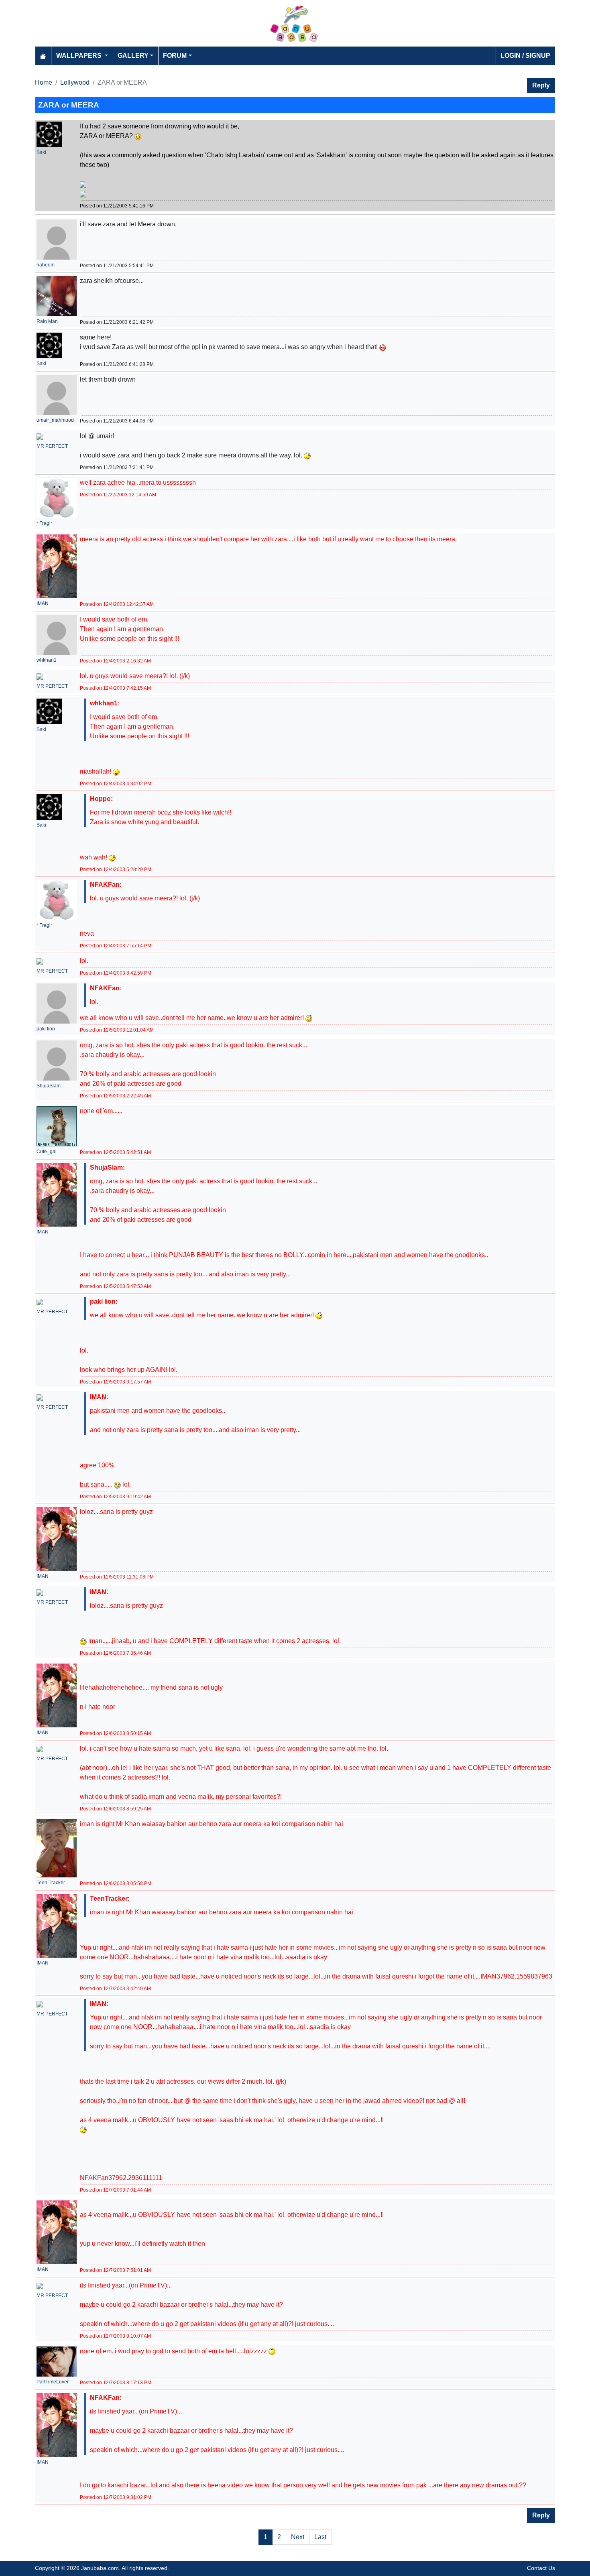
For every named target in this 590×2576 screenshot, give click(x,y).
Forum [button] (175, 56)
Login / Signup (525, 56)
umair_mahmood (55, 420)
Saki (41, 152)
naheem (46, 265)
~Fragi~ (45, 523)
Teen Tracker (51, 1883)
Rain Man (47, 321)
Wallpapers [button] (80, 56)
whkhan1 (47, 660)
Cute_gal (47, 1152)
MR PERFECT (52, 446)
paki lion (46, 1029)
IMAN (43, 603)
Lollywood (75, 82)
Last (320, 2537)
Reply (541, 85)
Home (44, 82)
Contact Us (541, 2568)
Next (298, 2537)
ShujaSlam (49, 1086)
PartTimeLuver (53, 2382)
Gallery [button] (133, 56)
